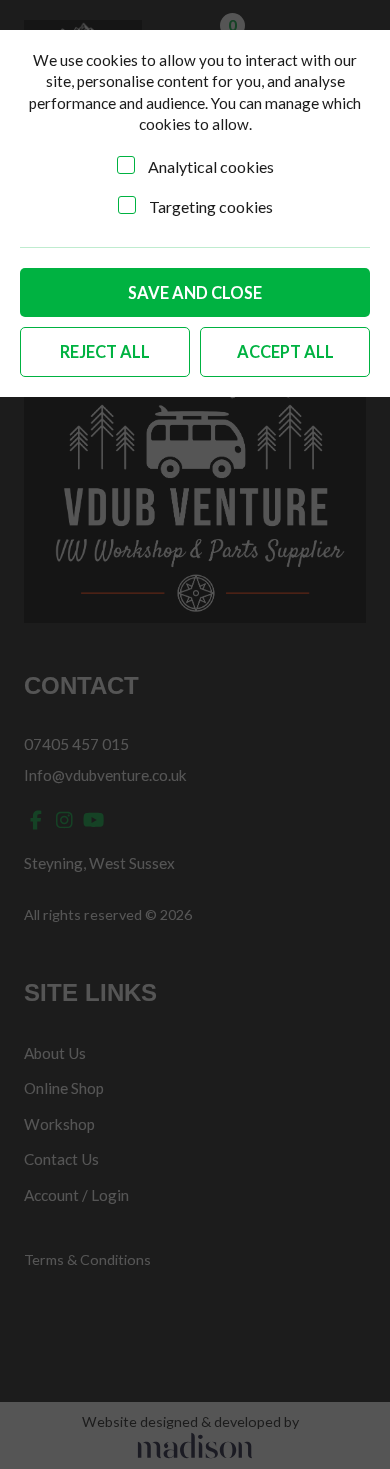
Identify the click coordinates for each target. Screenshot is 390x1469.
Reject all (105, 351)
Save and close (195, 292)
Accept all (285, 351)
